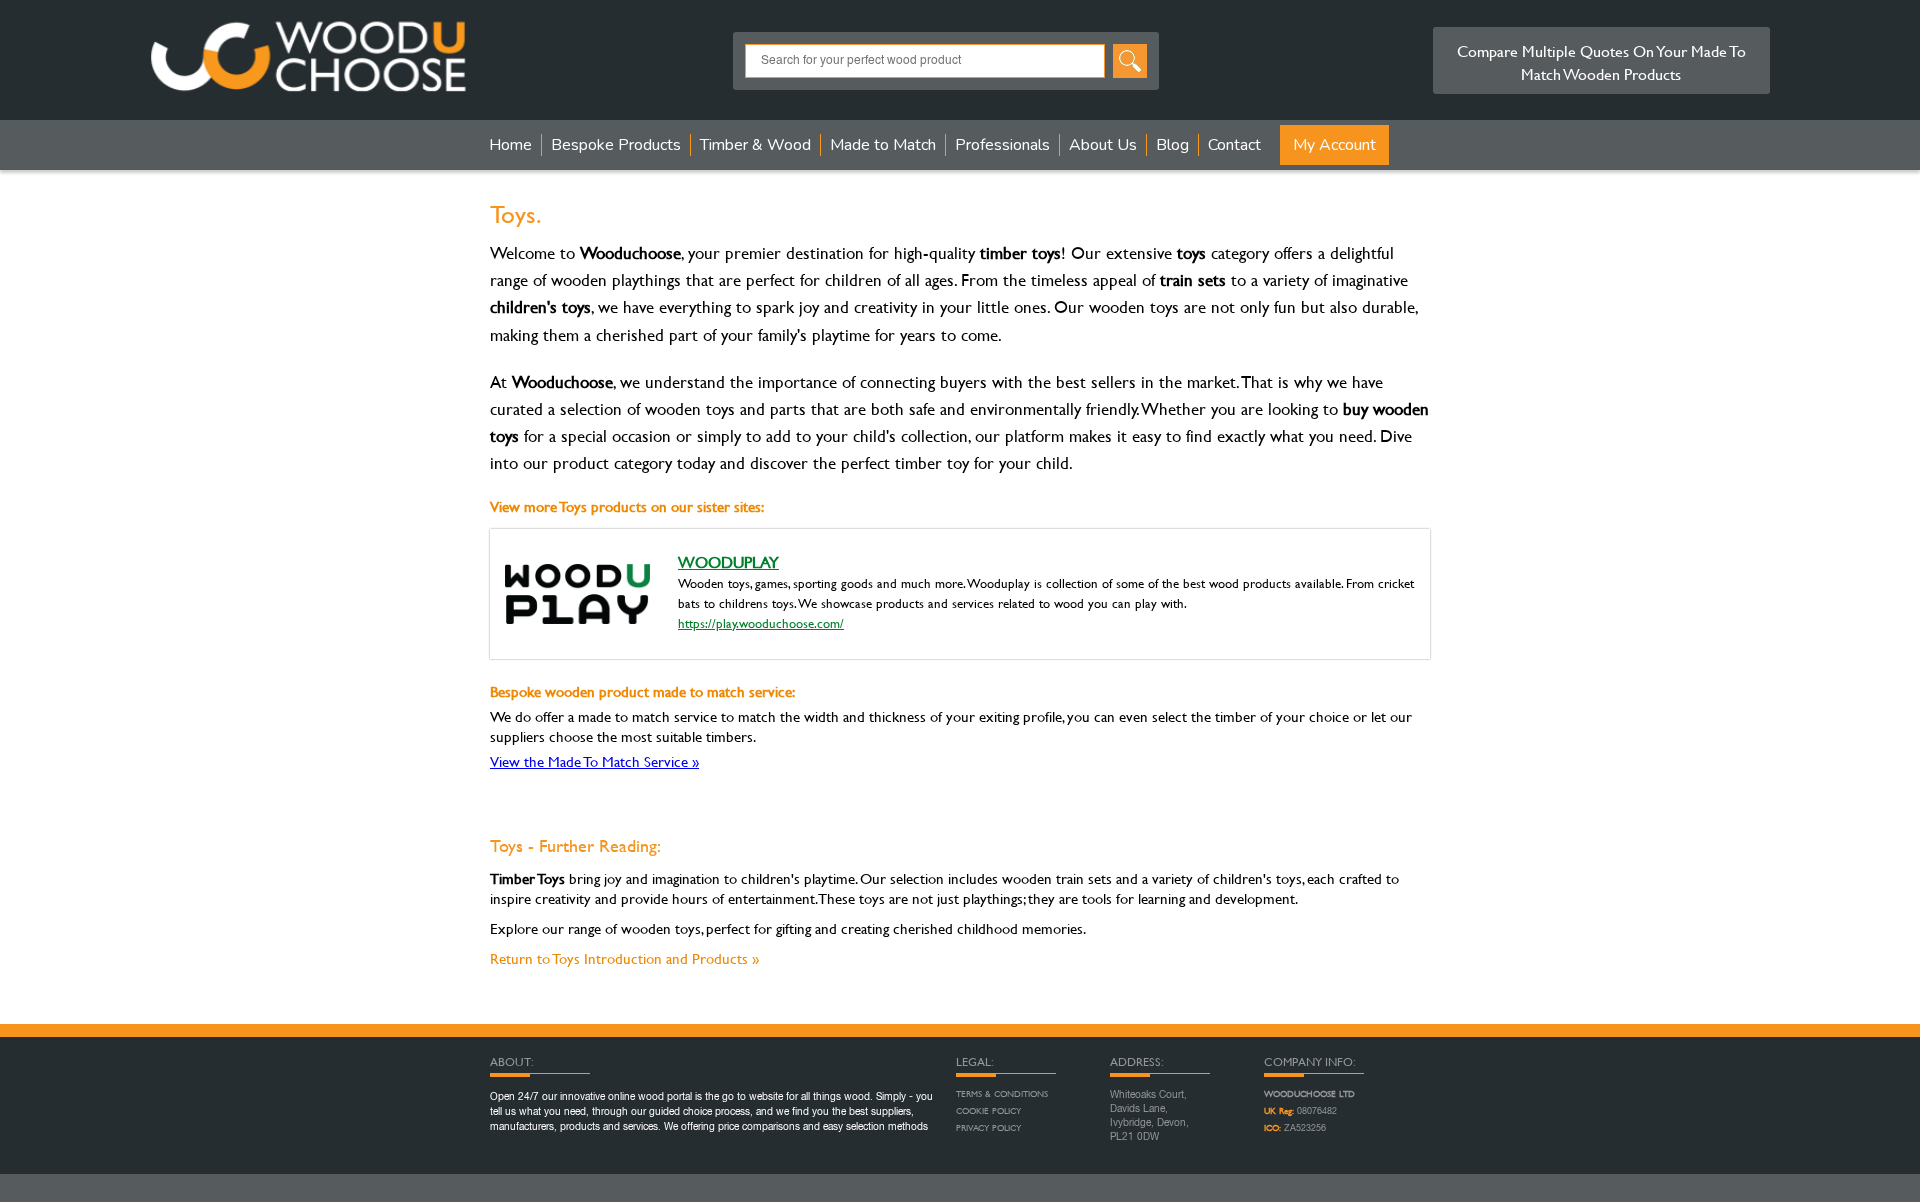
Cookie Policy (988, 1111)
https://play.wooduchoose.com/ (761, 623)
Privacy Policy (988, 1128)
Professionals (1002, 145)
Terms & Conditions (1002, 1094)
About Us (1103, 145)
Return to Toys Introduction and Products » (624, 958)
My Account (1334, 145)
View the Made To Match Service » (594, 761)
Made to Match (883, 145)
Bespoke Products (616, 145)
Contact (1234, 145)
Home (510, 145)
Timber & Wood (755, 145)
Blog (1172, 145)
